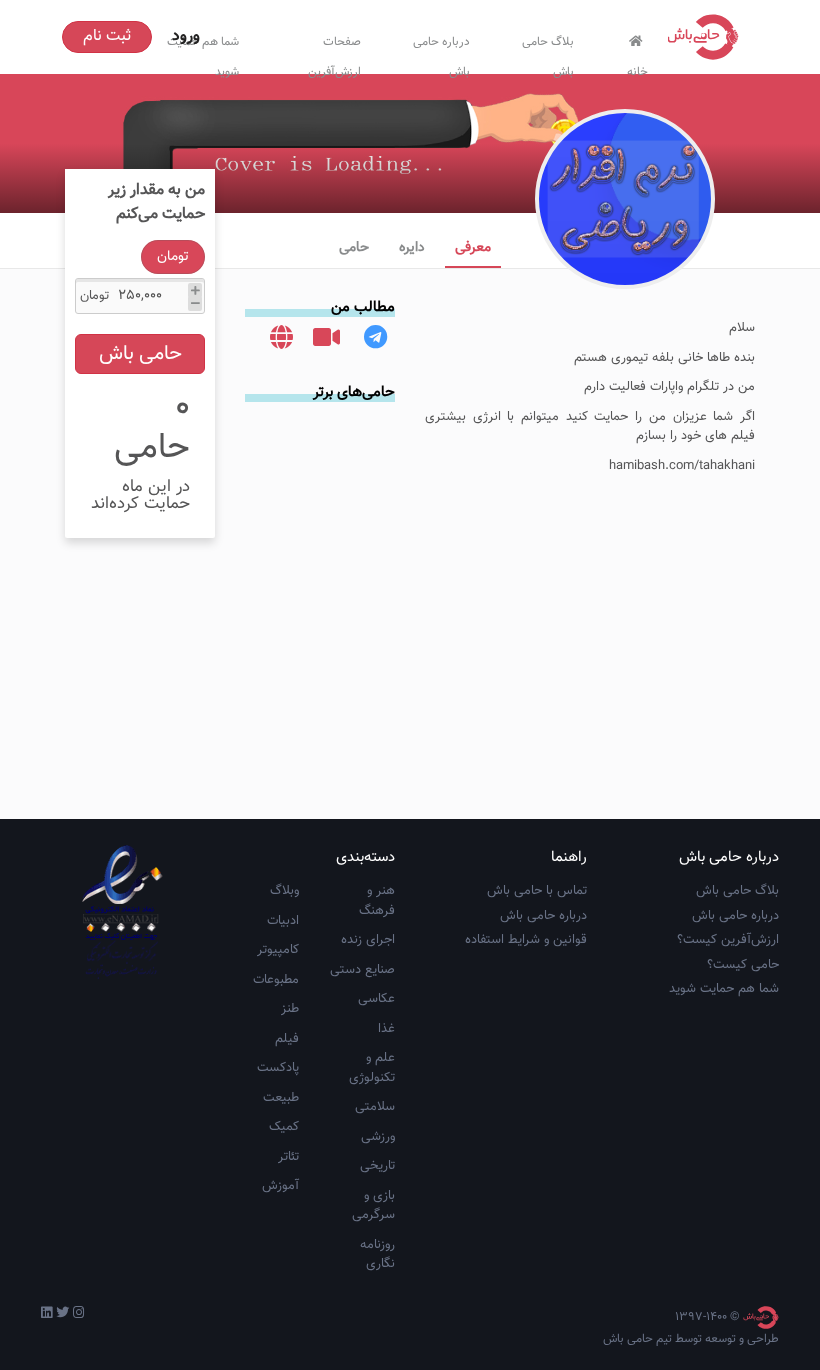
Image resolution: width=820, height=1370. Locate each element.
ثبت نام (107, 36)
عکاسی (376, 999)
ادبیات (283, 921)
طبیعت (281, 1098)
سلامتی (375, 1107)
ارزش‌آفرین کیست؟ (728, 940)
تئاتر (288, 1157)
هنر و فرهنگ (377, 901)
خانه (637, 67)
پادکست (278, 1068)
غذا (386, 1029)
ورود (186, 36)
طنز (290, 1009)
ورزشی (378, 1137)
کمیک (284, 1127)
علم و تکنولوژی (372, 1068)
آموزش (280, 1186)
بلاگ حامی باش (548, 52)
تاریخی (377, 1166)
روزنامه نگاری (377, 1255)
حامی (354, 248)
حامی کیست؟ (743, 965)
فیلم (287, 1039)
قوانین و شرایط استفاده (526, 940)
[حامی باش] (708, 37)
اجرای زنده (368, 940)
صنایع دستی (362, 970)
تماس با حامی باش (537, 891)
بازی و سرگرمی (373, 1206)
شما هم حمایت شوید (724, 989)
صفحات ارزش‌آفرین (334, 52)
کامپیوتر (278, 950)
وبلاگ (284, 891)
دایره (412, 248)
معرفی (473, 248)
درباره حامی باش (441, 52)
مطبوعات (276, 980)
